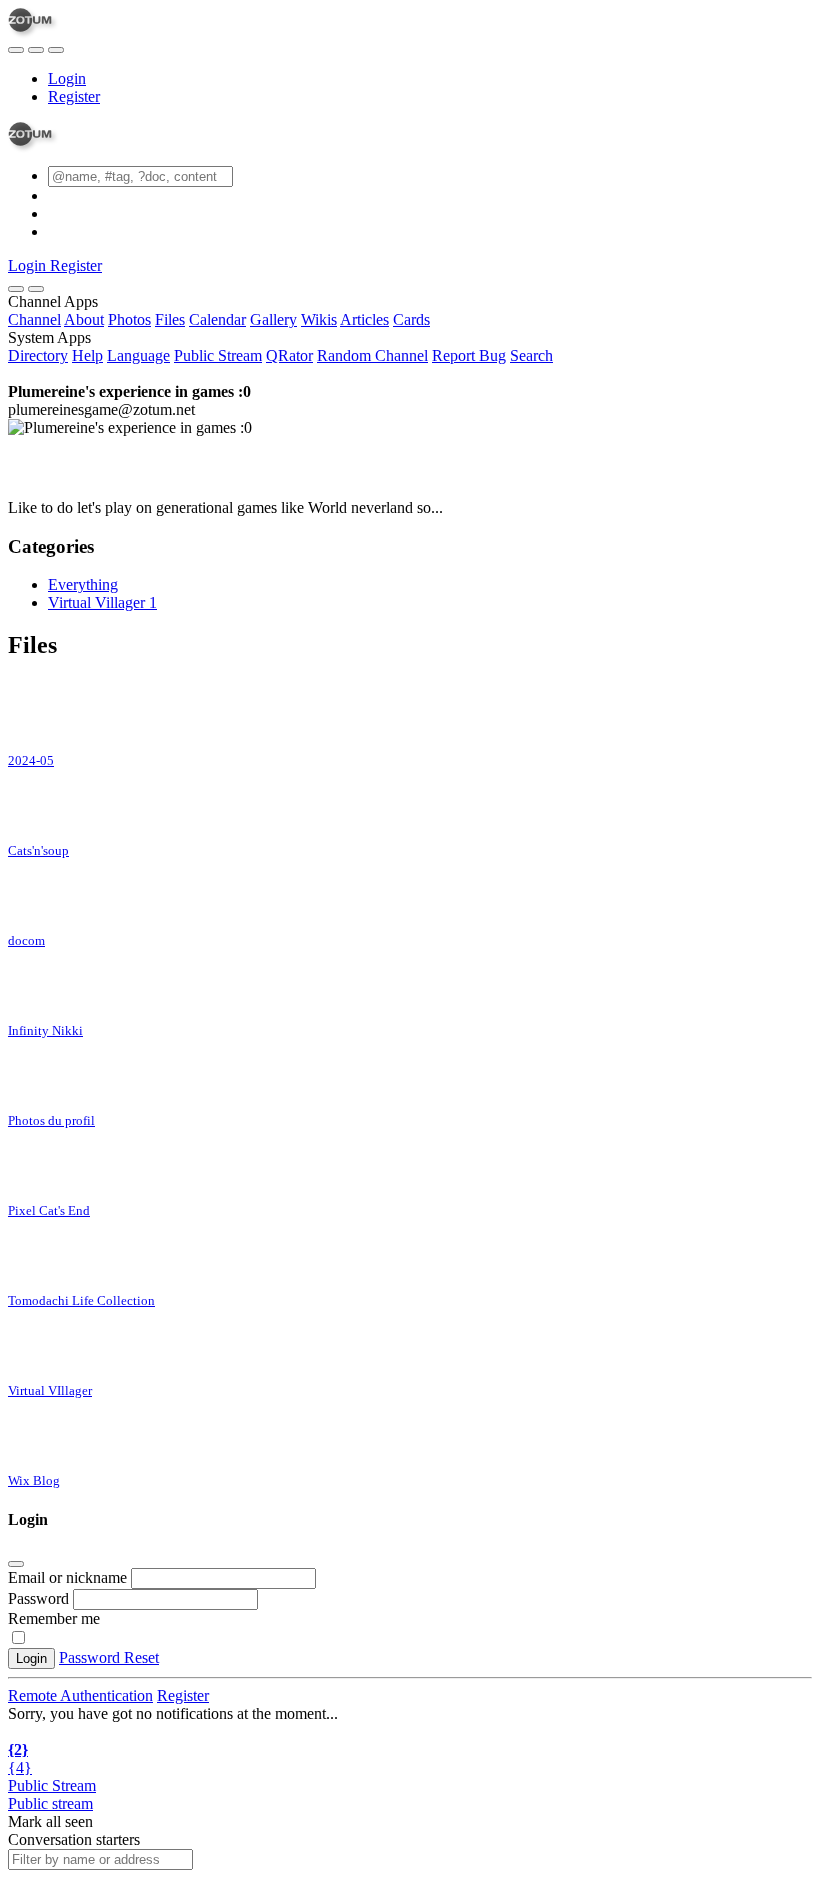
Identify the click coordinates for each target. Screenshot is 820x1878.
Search (531, 355)
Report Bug (469, 355)
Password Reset (109, 1657)
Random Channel (372, 355)
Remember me (54, 1618)
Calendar (217, 319)
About (84, 319)
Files (170, 319)
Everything (83, 584)
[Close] (36, 289)
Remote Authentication (80, 1695)
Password (38, 1598)
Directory (38, 355)
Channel (34, 319)
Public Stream (218, 355)
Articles (364, 319)
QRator (289, 355)
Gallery (273, 319)
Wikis (319, 319)
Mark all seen (50, 1821)
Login (67, 78)
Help (87, 355)
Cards (411, 319)
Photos (129, 319)
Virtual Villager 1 (102, 602)
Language (138, 355)
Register (74, 96)
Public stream (50, 1803)
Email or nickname (69, 1577)
